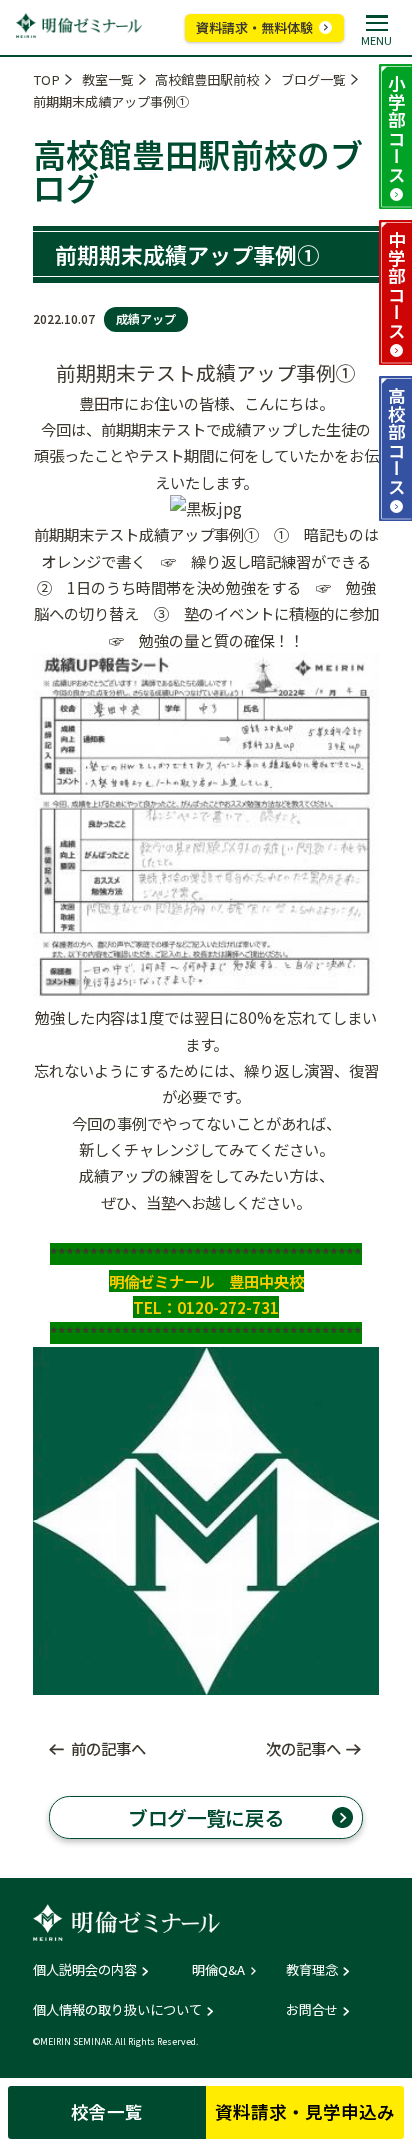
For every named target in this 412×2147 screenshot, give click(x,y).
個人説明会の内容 (85, 1969)
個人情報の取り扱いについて (117, 2009)
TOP (46, 79)
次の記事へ (303, 1748)
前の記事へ (108, 1748)
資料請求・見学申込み (305, 2111)
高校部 (396, 441)
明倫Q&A (218, 1969)
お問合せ (312, 2009)
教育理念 (312, 1969)
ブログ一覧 (313, 79)
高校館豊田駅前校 (207, 79)
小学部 (396, 129)
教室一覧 (108, 79)
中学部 (396, 285)
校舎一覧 (107, 2111)
